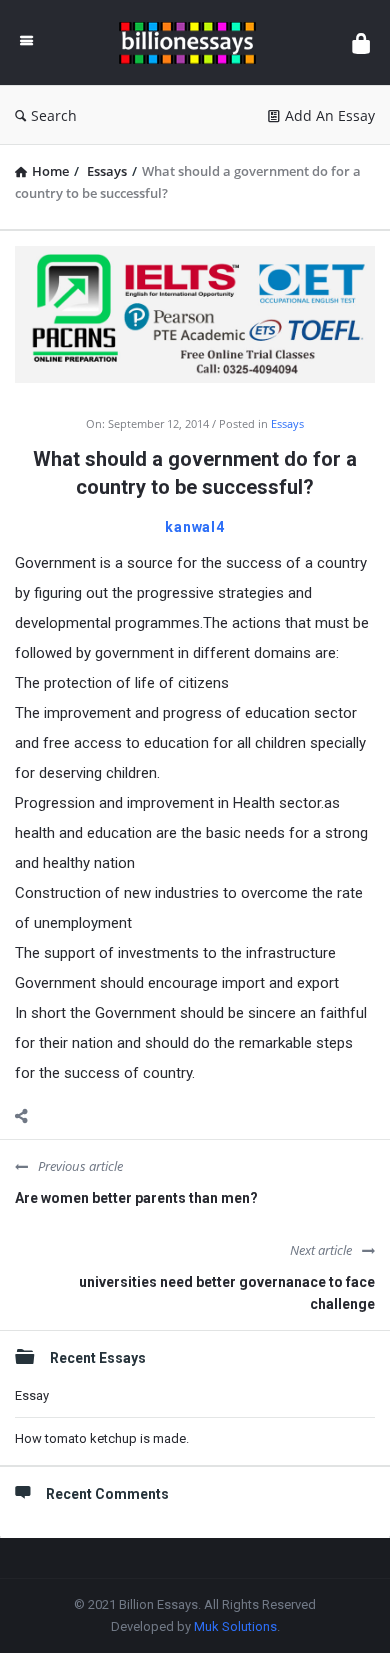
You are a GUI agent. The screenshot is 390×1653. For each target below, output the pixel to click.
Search (54, 115)
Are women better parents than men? (136, 1198)
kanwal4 (195, 527)
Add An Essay (330, 115)
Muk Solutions (235, 1626)
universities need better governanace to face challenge (227, 1293)
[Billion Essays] (192, 42)
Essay (32, 1395)
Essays (287, 423)
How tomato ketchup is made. (102, 1438)
